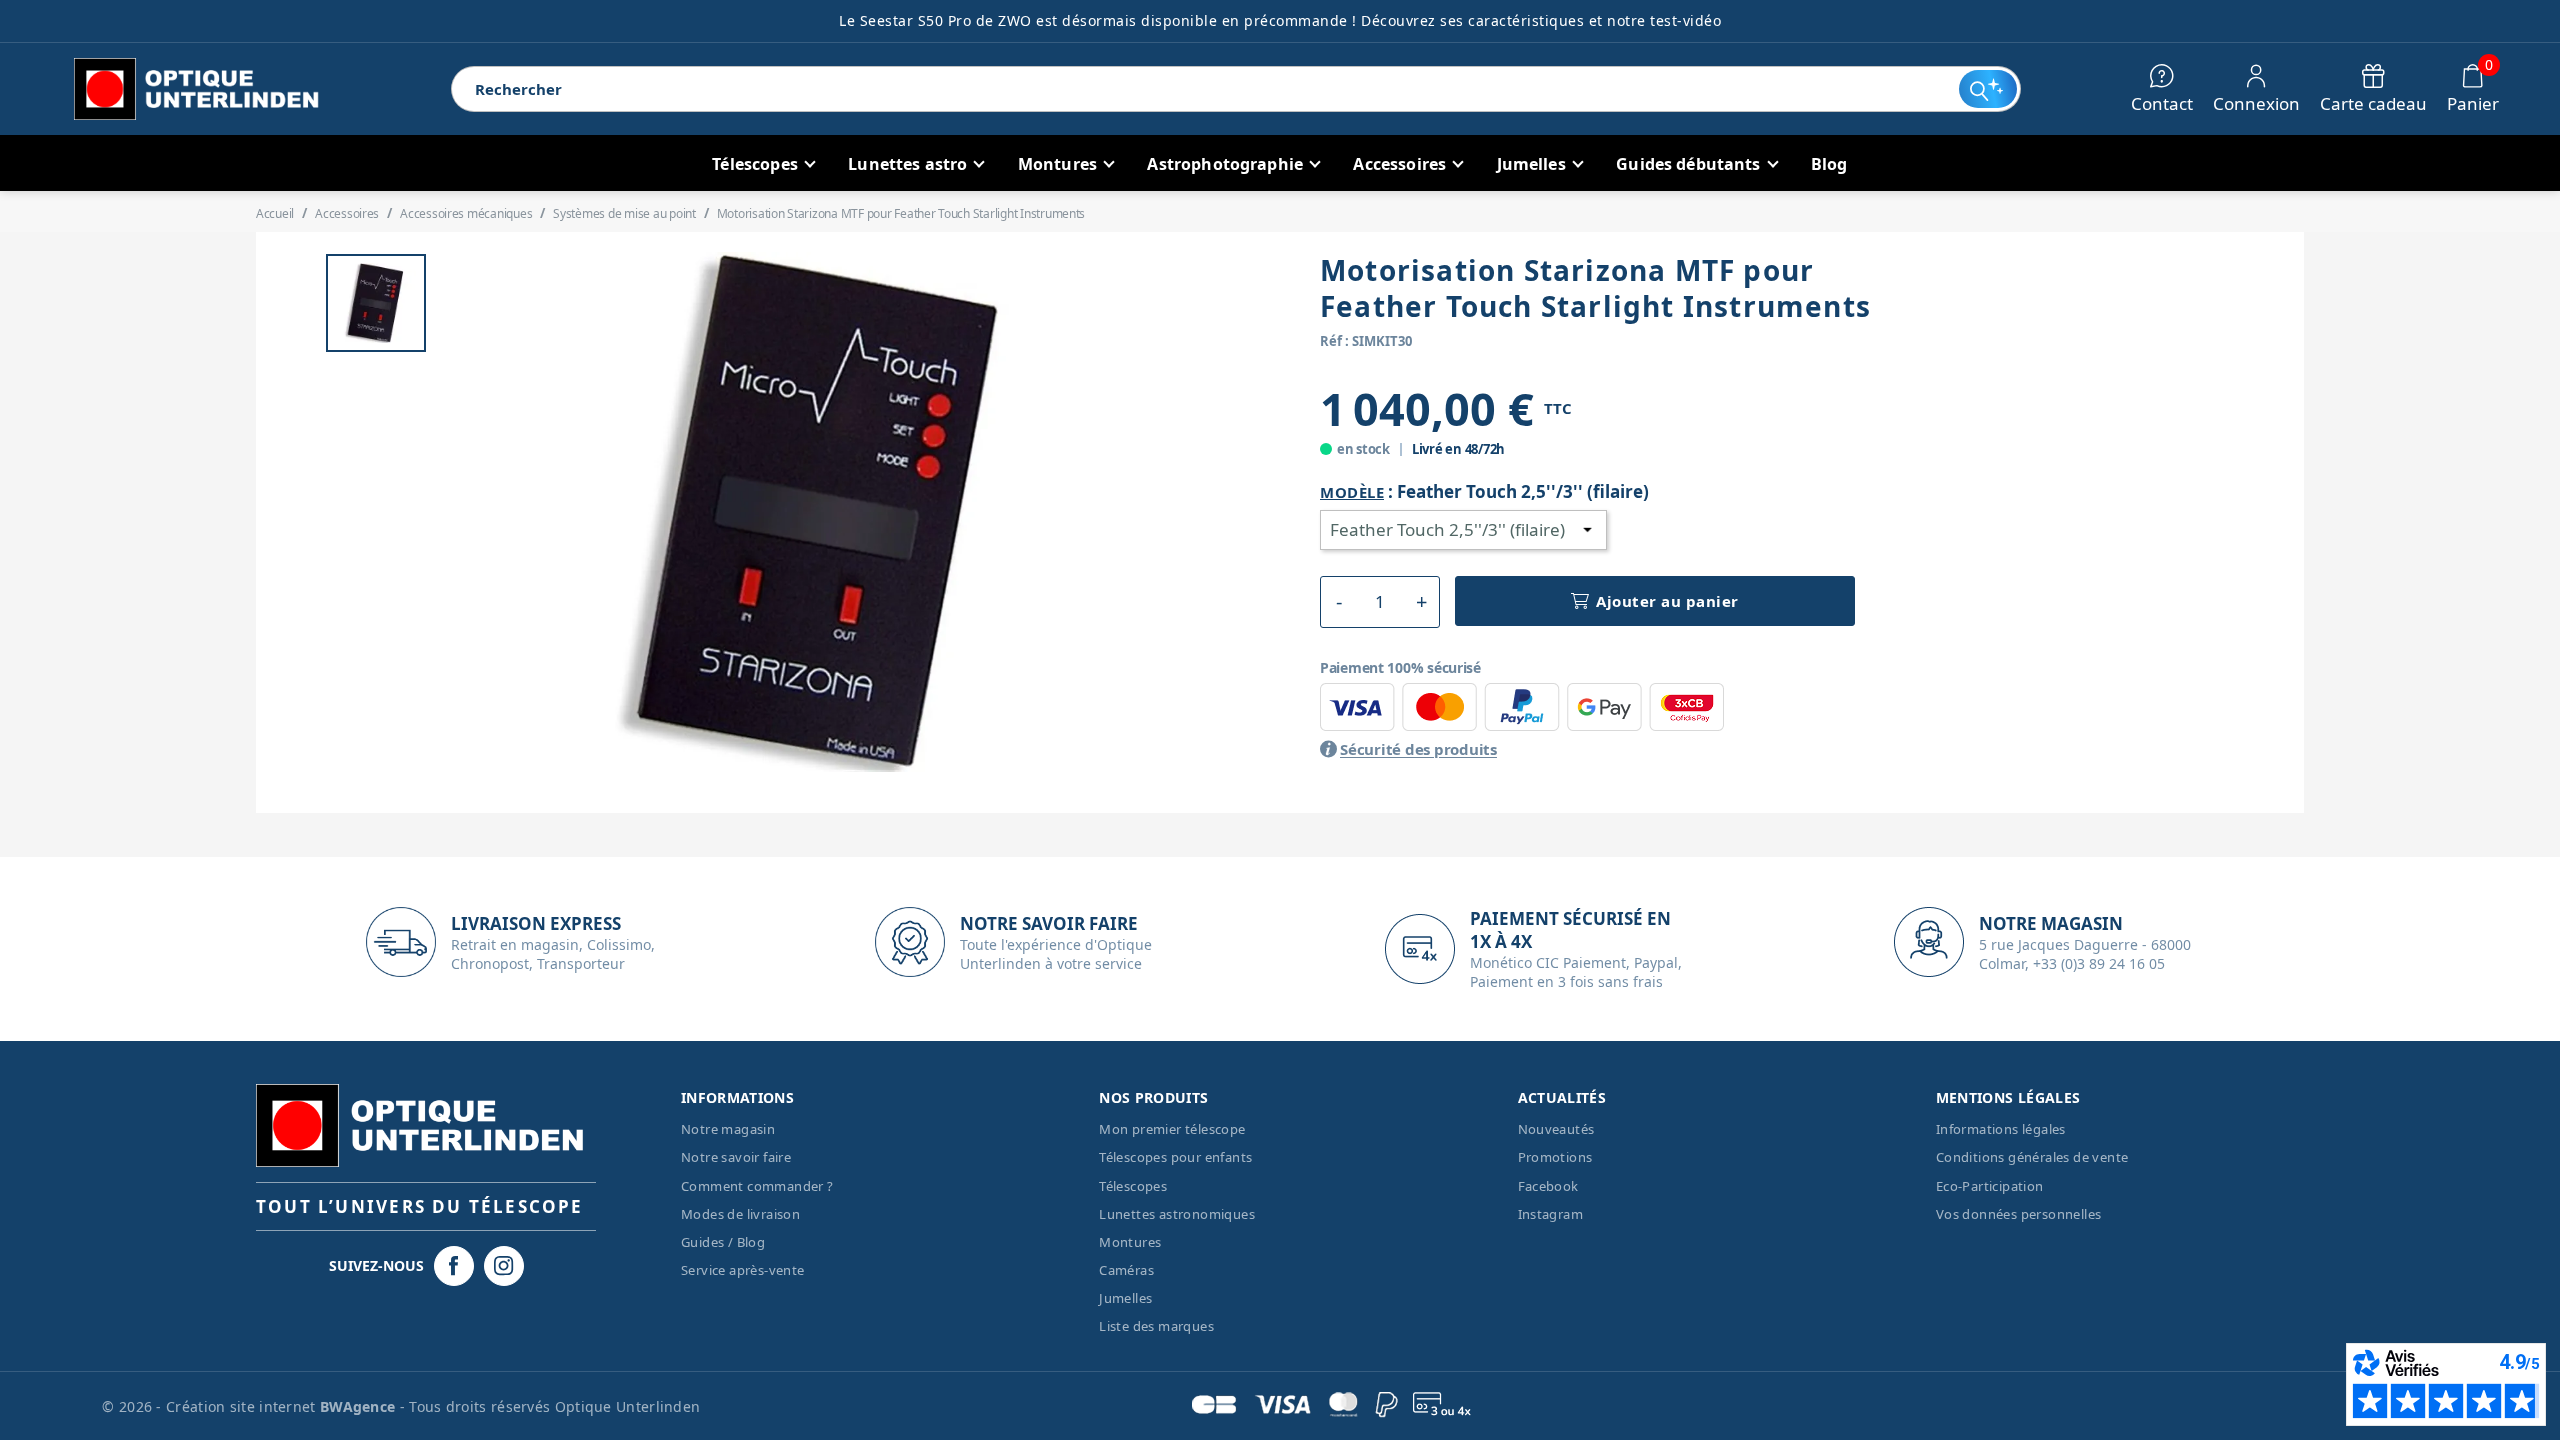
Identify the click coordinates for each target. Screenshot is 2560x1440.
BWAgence (360, 1406)
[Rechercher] (1988, 89)
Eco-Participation (1990, 1186)
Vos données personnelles (2019, 1214)
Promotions (1555, 1157)
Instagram (1551, 1214)
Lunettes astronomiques (1177, 1214)
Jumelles (1125, 1298)
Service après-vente (743, 1270)
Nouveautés (1556, 1129)
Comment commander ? (757, 1186)
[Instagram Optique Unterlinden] (504, 1266)
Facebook (1548, 1186)
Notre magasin (728, 1129)
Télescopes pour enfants (1175, 1157)
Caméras (1126, 1270)
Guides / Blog (723, 1242)
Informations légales (2001, 1129)
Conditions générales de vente (2032, 1157)
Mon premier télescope (1172, 1129)
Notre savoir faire (736, 1157)
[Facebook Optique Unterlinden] (454, 1266)
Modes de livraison (740, 1214)
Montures (1130, 1242)
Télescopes (1133, 1186)
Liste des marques (1156, 1326)
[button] (1338, 602)
